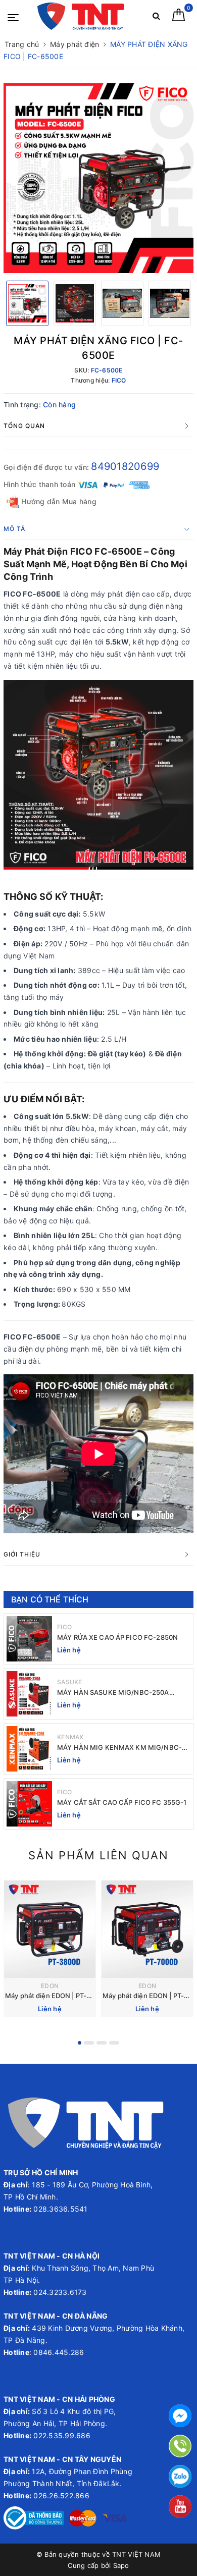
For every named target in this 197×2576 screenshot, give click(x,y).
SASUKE (70, 1682)
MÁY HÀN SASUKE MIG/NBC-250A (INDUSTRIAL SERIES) (113, 1693)
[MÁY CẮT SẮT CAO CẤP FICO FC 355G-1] (29, 1804)
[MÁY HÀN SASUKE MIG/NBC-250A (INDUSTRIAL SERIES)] (29, 1694)
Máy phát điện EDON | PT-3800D (56, 1996)
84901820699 (125, 466)
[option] (98, 178)
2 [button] (89, 2043)
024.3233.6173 (59, 2292)
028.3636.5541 (60, 2209)
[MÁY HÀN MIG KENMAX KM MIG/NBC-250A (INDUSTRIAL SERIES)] (29, 1749)
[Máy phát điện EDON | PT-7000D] (147, 1929)
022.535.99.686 (62, 2435)
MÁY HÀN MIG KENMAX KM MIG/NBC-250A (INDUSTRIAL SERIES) (119, 1748)
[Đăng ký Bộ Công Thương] (34, 2517)
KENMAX (70, 1737)
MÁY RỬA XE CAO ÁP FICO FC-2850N (117, 1637)
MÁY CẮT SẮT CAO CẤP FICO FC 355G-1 (122, 1802)
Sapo (121, 2565)
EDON (50, 1986)
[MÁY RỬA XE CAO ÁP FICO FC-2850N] (29, 1639)
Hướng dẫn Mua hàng (58, 501)
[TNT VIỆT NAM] (81, 16)
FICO (64, 1627)
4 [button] (114, 2043)
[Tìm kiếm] (156, 18)
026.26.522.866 (61, 2495)
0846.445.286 (58, 2352)
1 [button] (80, 2043)
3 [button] (102, 2043)
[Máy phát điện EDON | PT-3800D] (50, 1929)
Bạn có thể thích (50, 1599)
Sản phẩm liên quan (98, 1855)
